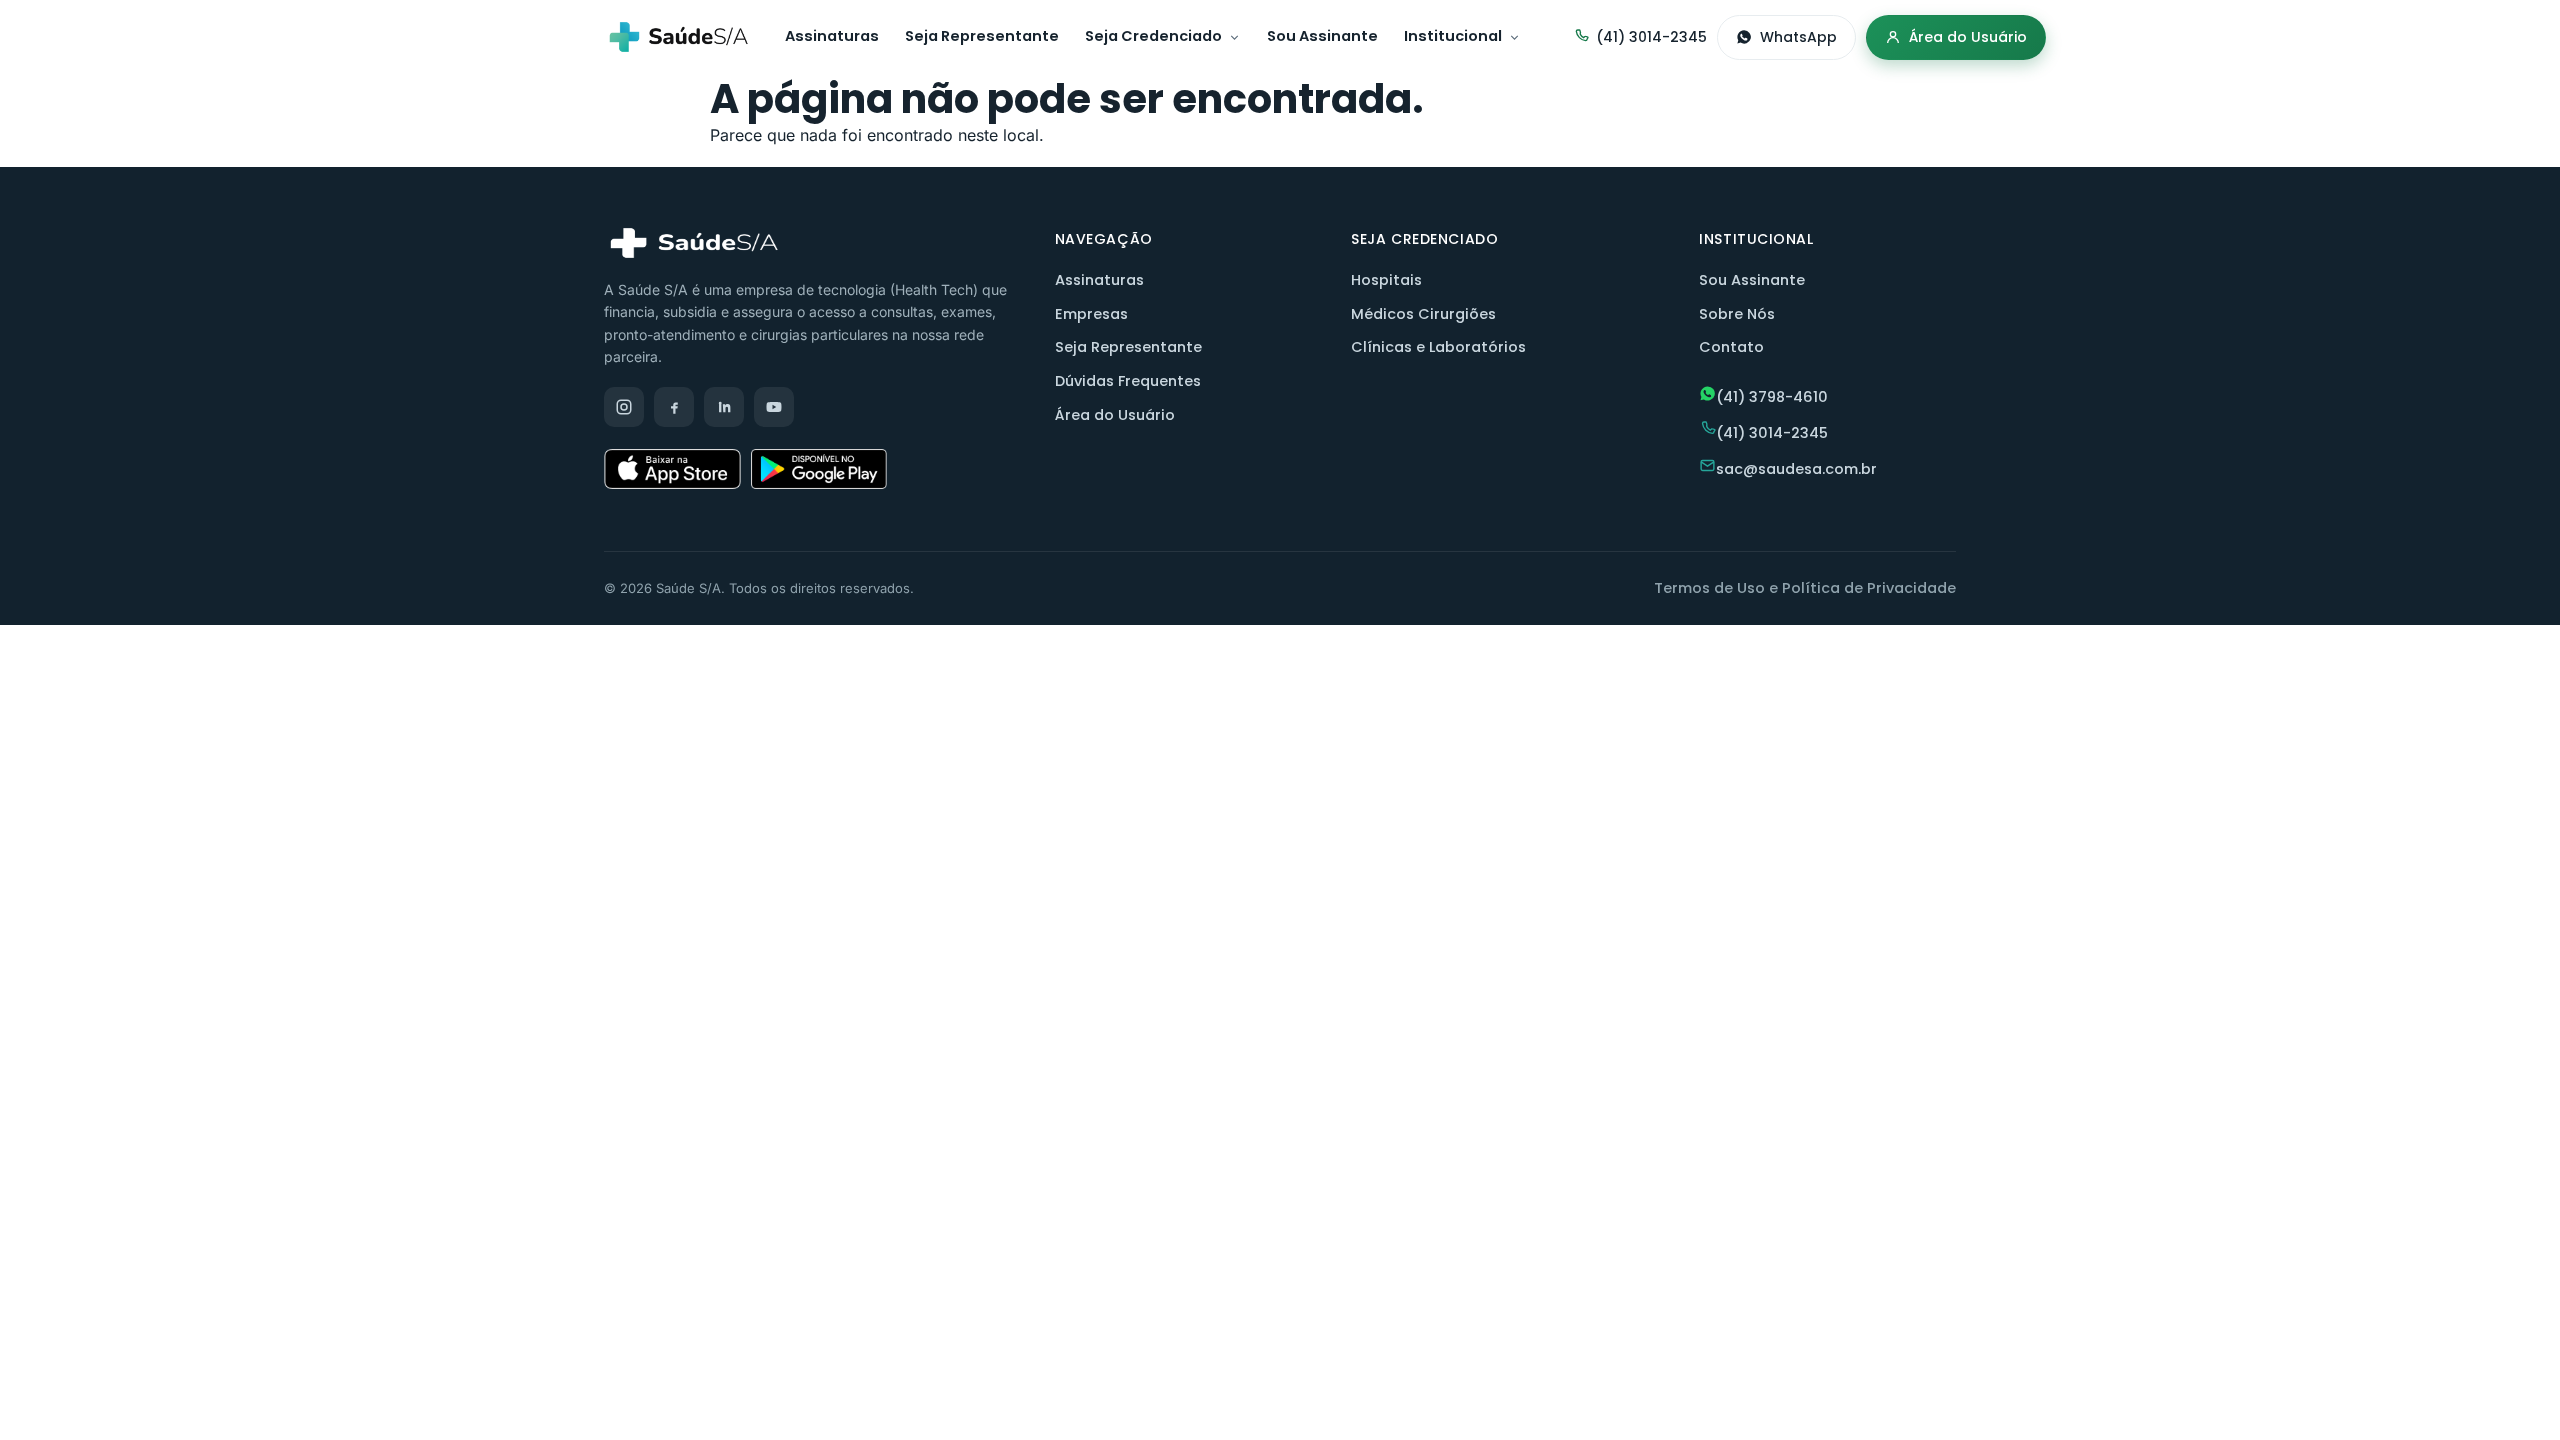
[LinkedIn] (724, 407)
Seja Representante (982, 36)
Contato (1731, 347)
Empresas (1091, 314)
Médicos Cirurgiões (1423, 314)
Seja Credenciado (1153, 36)
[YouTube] (774, 407)
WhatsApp (1798, 37)
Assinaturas (832, 36)
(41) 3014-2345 (1651, 37)
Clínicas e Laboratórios (1438, 347)
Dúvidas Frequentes (1128, 381)
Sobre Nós (1737, 314)
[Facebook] (674, 407)
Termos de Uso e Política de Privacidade (1805, 588)
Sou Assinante (1322, 36)
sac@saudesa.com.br (1796, 469)
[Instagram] (624, 407)
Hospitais (1386, 280)
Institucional (1453, 36)
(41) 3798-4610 (1772, 397)
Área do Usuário (1968, 37)
